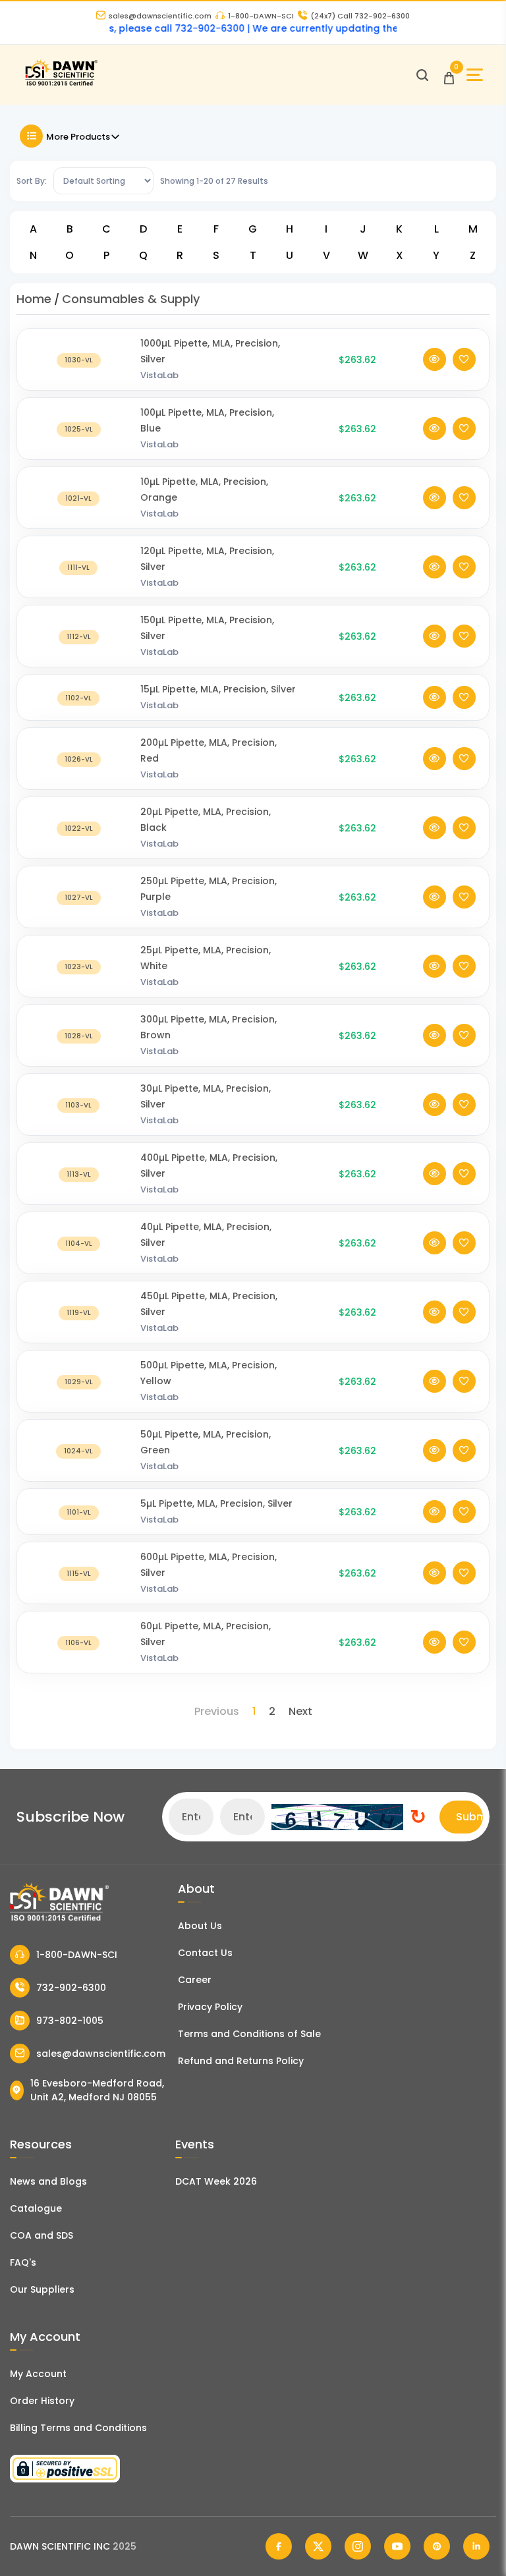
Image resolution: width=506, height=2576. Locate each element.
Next (300, 1711)
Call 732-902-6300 (360, 16)
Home (34, 299)
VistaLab (159, 375)
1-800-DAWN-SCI (261, 16)
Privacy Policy (210, 2007)
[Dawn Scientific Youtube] (397, 2546)
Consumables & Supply (131, 299)
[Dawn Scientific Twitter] (318, 2546)
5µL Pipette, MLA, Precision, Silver (216, 1503)
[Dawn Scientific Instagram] (358, 2546)
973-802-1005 (70, 2021)
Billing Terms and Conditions (78, 2428)
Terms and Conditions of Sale (249, 2034)
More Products (78, 137)
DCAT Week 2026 (216, 2181)
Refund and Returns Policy (241, 2061)
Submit (469, 1817)
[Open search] (422, 75)
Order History (42, 2401)
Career (195, 1980)
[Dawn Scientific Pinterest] (437, 2546)
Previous (217, 1711)
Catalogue (36, 2208)
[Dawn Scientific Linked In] (476, 2546)
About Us (200, 1926)
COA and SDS (42, 2235)
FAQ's (23, 2262)
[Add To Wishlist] (464, 359)
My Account (38, 2374)
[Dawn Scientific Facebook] (279, 2546)
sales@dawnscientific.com (160, 16)
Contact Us (205, 1953)
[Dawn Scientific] (61, 84)
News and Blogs (48, 2181)
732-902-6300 (71, 1988)
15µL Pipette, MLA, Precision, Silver (218, 689)
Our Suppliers (42, 2289)
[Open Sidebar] (475, 75)
